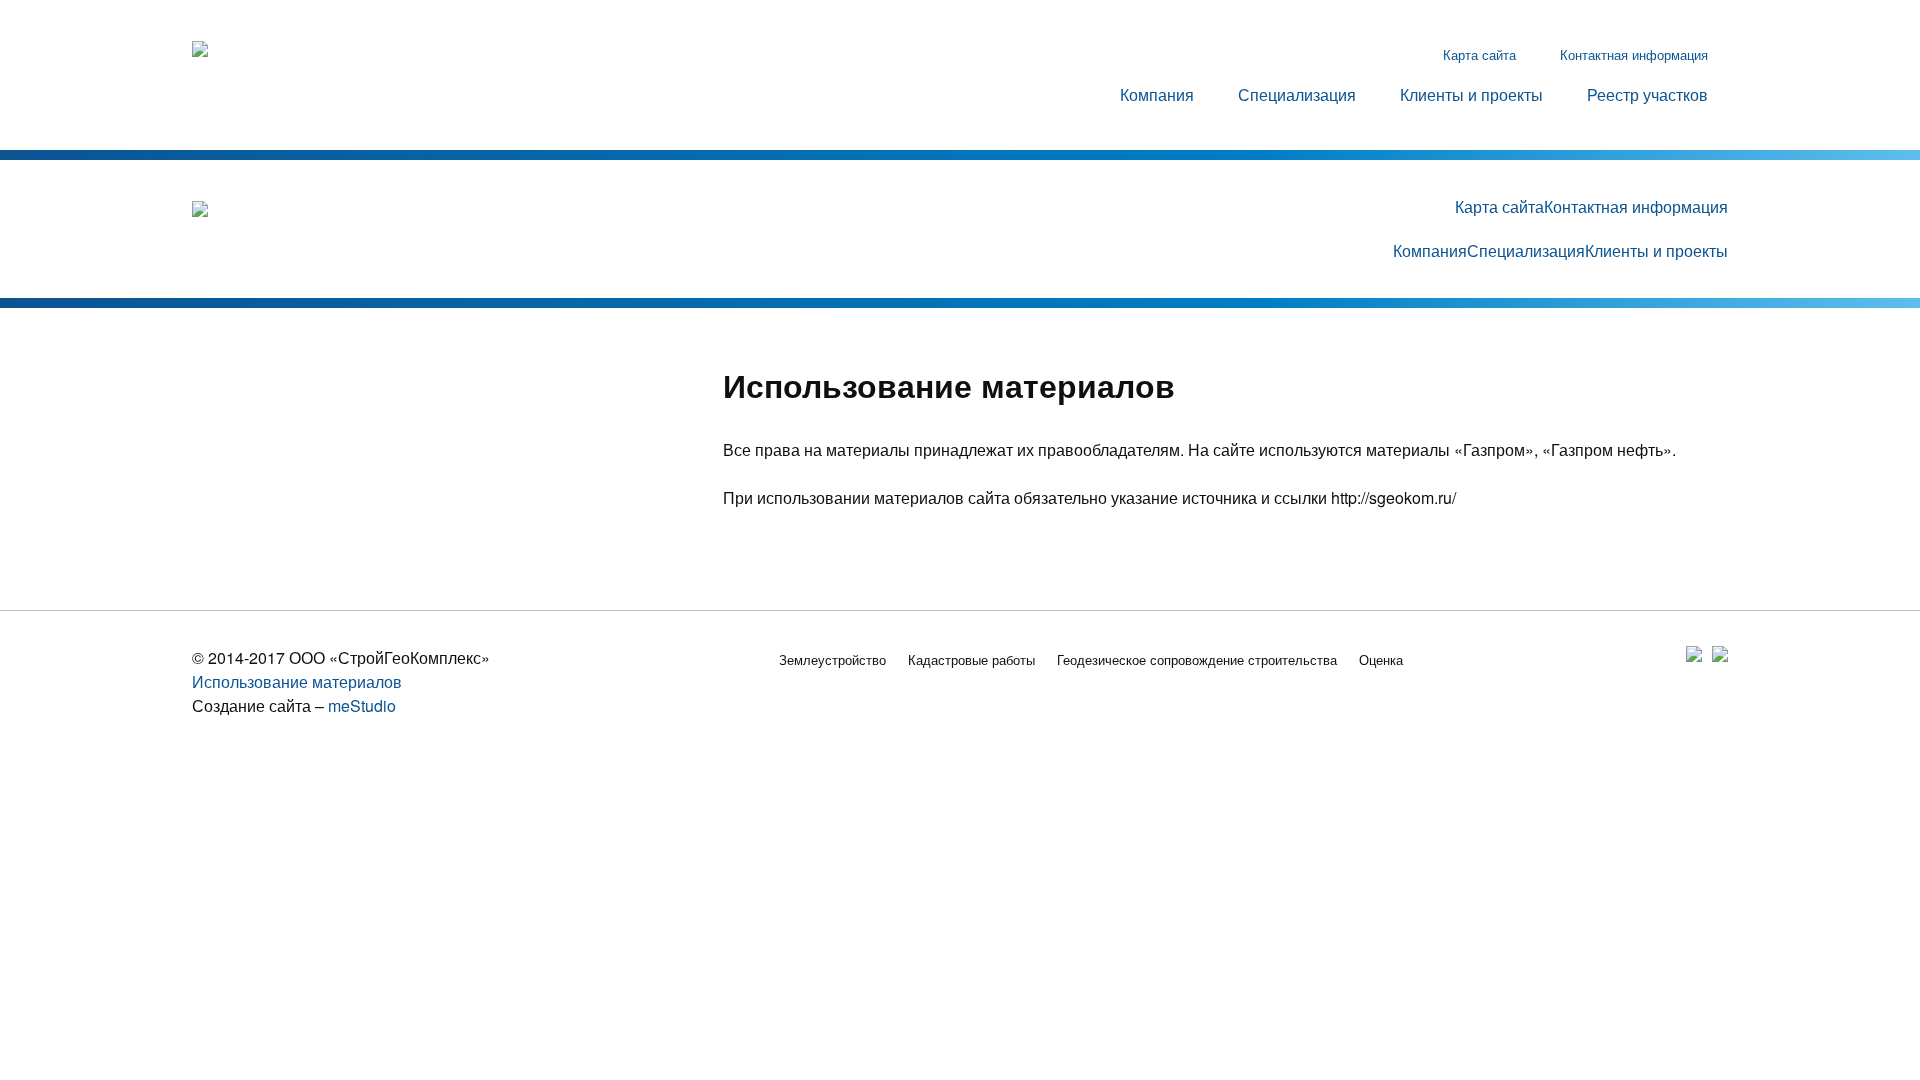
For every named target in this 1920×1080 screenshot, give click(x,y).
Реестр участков (1647, 94)
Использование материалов (297, 681)
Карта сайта (1479, 54)
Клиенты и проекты (1471, 94)
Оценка (1381, 659)
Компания (1157, 94)
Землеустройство (832, 659)
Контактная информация (1634, 54)
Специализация (1297, 94)
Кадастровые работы (971, 659)
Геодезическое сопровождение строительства (1197, 659)
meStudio (362, 705)
